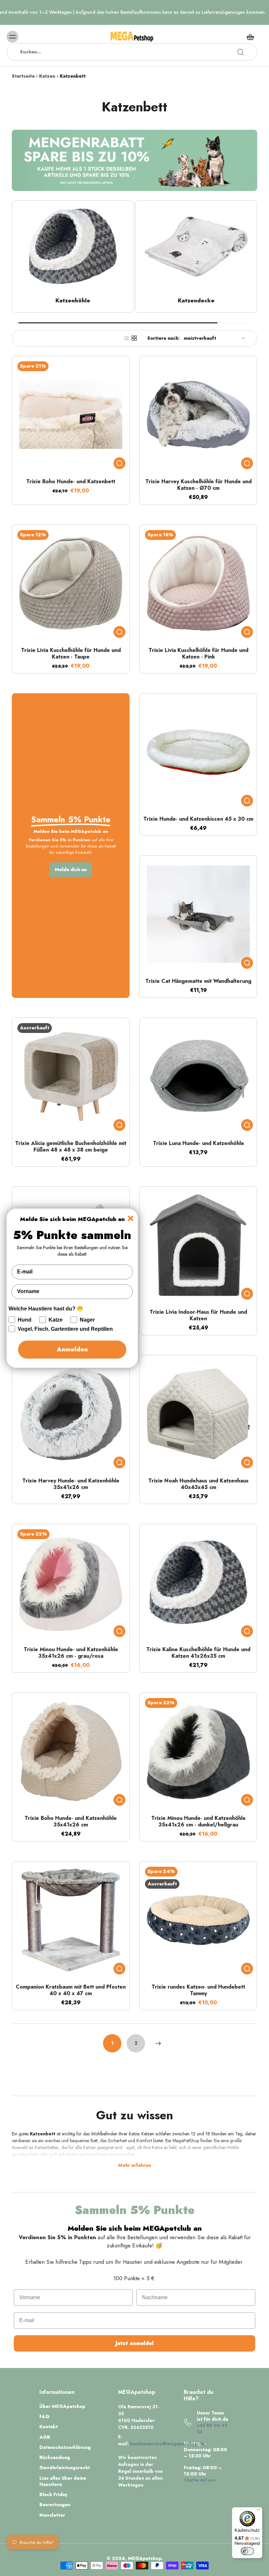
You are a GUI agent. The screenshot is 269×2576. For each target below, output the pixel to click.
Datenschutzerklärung (65, 2447)
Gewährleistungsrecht (65, 2468)
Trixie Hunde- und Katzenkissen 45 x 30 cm (198, 819)
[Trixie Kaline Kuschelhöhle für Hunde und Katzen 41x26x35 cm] (198, 1583)
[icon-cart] (250, 37)
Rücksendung (55, 2458)
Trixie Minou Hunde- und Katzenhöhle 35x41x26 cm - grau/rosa (71, 1653)
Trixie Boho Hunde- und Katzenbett (71, 481)
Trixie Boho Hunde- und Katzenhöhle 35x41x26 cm (71, 1821)
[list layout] (126, 338)
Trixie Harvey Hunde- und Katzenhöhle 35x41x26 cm (71, 1484)
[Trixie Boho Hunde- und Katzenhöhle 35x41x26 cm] (71, 1751)
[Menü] (259, 2511)
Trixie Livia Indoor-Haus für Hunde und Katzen (198, 1315)
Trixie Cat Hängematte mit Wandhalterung (198, 981)
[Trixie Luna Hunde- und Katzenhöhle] (198, 1076)
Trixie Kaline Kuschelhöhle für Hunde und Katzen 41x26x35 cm (198, 1653)
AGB (45, 2437)
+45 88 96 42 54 (212, 2428)
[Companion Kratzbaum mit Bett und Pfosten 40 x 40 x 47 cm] (71, 1920)
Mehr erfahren (134, 2166)
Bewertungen (55, 2505)
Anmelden (72, 1349)
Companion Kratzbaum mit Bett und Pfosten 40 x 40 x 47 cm (71, 1990)
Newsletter (52, 2515)
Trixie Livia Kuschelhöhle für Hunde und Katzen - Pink (198, 653)
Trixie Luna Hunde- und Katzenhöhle (198, 1143)
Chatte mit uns (200, 2480)
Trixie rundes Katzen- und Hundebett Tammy (198, 1990)
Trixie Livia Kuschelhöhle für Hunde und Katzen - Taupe (71, 653)
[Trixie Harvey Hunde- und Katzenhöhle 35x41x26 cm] (71, 1414)
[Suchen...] (240, 52)
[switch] (247, 2551)
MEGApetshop (145, 2558)
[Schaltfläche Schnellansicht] (119, 463)
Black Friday (53, 2495)
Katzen (47, 76)
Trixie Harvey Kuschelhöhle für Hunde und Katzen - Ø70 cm (198, 485)
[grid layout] (134, 338)
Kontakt (49, 2427)
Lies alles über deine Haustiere (63, 2481)
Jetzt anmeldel (134, 2343)
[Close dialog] (131, 1218)
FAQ (44, 2417)
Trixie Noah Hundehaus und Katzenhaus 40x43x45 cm (198, 1484)
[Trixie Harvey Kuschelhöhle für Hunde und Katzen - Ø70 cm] (198, 415)
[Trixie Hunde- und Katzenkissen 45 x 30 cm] (198, 752)
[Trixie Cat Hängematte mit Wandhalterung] (198, 914)
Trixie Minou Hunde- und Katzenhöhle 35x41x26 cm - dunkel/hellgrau (198, 1821)
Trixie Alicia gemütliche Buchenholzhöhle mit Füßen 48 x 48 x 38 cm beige (71, 1146)
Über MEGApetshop (62, 2406)
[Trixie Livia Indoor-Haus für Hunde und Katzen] (198, 1245)
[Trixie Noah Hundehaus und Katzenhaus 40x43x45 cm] (198, 1414)
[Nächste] (158, 2043)
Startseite (23, 76)
